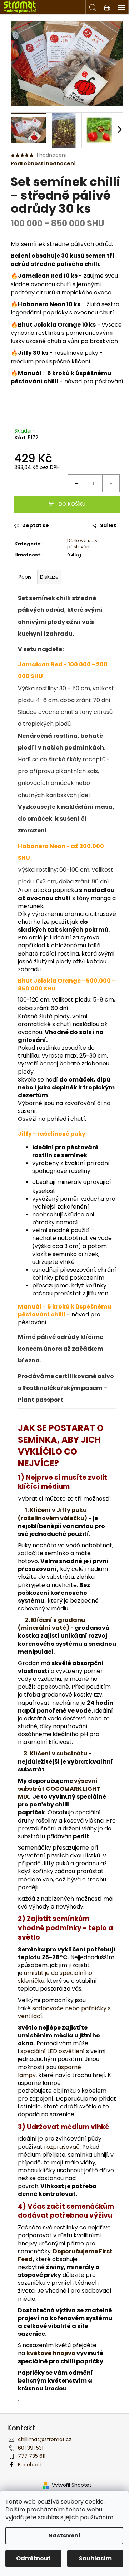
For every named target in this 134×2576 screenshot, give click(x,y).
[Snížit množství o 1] (76, 483)
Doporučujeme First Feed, (65, 2255)
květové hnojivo (51, 2353)
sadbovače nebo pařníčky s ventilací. (64, 2012)
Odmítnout (33, 2558)
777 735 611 (32, 2456)
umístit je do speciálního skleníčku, (55, 1977)
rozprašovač (62, 2147)
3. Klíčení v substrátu (55, 1753)
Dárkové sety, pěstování (83, 544)
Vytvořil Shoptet (72, 2485)
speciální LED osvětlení (53, 2051)
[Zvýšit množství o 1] (111, 483)
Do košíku (72, 504)
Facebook (30, 2465)
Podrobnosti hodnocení (43, 164)
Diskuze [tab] (49, 577)
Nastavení (64, 2535)
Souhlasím (95, 2558)
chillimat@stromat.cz (45, 2439)
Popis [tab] (25, 577)
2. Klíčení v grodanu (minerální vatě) (51, 1624)
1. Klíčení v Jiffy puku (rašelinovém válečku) (53, 1514)
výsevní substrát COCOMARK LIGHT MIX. (59, 1789)
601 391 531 (31, 2448)
